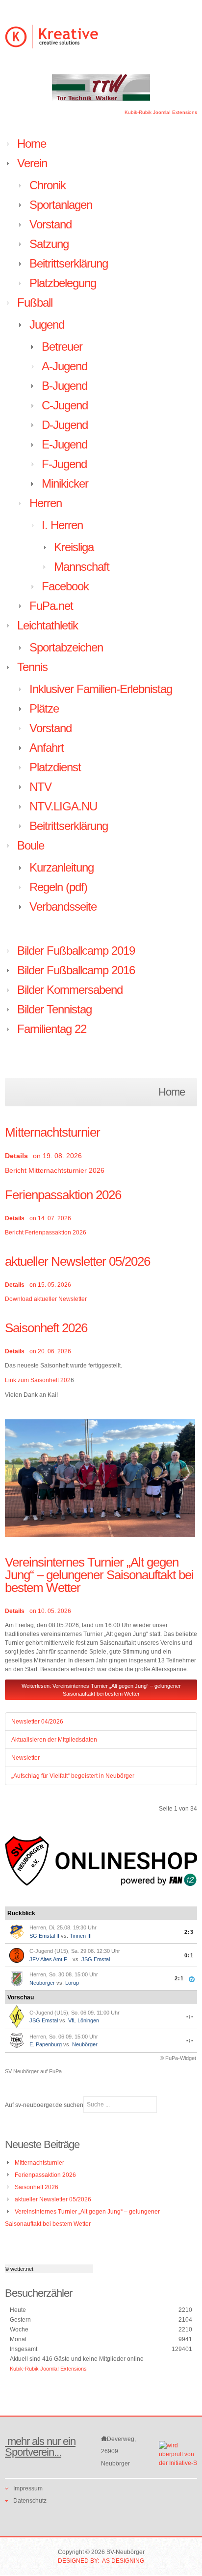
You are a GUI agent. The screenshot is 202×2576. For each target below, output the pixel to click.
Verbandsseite (63, 907)
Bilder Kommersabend (70, 990)
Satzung (49, 244)
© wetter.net (19, 2269)
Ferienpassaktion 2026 (63, 1195)
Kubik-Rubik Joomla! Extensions (161, 112)
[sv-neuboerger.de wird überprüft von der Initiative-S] (178, 2454)
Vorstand (50, 224)
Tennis (32, 667)
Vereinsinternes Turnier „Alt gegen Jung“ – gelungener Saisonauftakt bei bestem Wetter (99, 1575)
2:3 (189, 1932)
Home (32, 144)
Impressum (28, 2488)
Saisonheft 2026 (46, 1328)
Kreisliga (74, 547)
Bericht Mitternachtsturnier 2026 (55, 1170)
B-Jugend (64, 386)
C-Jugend (65, 405)
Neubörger (42, 1983)
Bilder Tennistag (54, 1009)
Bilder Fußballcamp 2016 (76, 970)
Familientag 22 (52, 1029)
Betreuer (62, 347)
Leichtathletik (48, 625)
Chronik (48, 185)
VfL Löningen (84, 2020)
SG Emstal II (44, 1936)
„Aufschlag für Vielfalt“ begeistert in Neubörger (73, 1776)
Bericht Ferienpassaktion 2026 (46, 1232)
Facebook (65, 586)
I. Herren (62, 525)
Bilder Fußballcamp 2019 (76, 951)
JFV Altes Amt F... (50, 1959)
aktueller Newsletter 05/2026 (77, 1261)
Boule (31, 845)
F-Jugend (64, 464)
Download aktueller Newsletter (46, 1299)
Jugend (47, 325)
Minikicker (65, 483)
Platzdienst (55, 767)
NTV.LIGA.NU (63, 806)
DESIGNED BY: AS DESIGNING (101, 2561)
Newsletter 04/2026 (37, 1722)
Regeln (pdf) (58, 887)
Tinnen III (81, 1936)
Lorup (72, 1983)
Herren (46, 503)
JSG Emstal (96, 1959)
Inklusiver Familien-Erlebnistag (101, 689)
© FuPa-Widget (178, 2058)
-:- (190, 2016)
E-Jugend (64, 444)
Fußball (35, 302)
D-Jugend (65, 425)
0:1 (189, 1955)
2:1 (179, 1978)
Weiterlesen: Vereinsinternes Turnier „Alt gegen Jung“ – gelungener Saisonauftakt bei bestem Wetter (101, 1690)
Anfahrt (47, 748)
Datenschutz (30, 2501)
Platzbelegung (63, 283)
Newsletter (25, 1758)
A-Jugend (64, 366)
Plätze (44, 708)
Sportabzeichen (66, 647)
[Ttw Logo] (101, 87)
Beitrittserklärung (69, 263)
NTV (40, 787)
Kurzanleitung (62, 867)
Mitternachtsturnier (52, 1132)
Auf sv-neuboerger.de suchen (44, 2105)
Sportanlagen (61, 205)
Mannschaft (82, 567)
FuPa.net (51, 606)
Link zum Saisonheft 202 (38, 1380)
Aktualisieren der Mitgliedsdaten (54, 1740)
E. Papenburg (46, 2044)
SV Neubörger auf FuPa (33, 2071)
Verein (32, 163)
